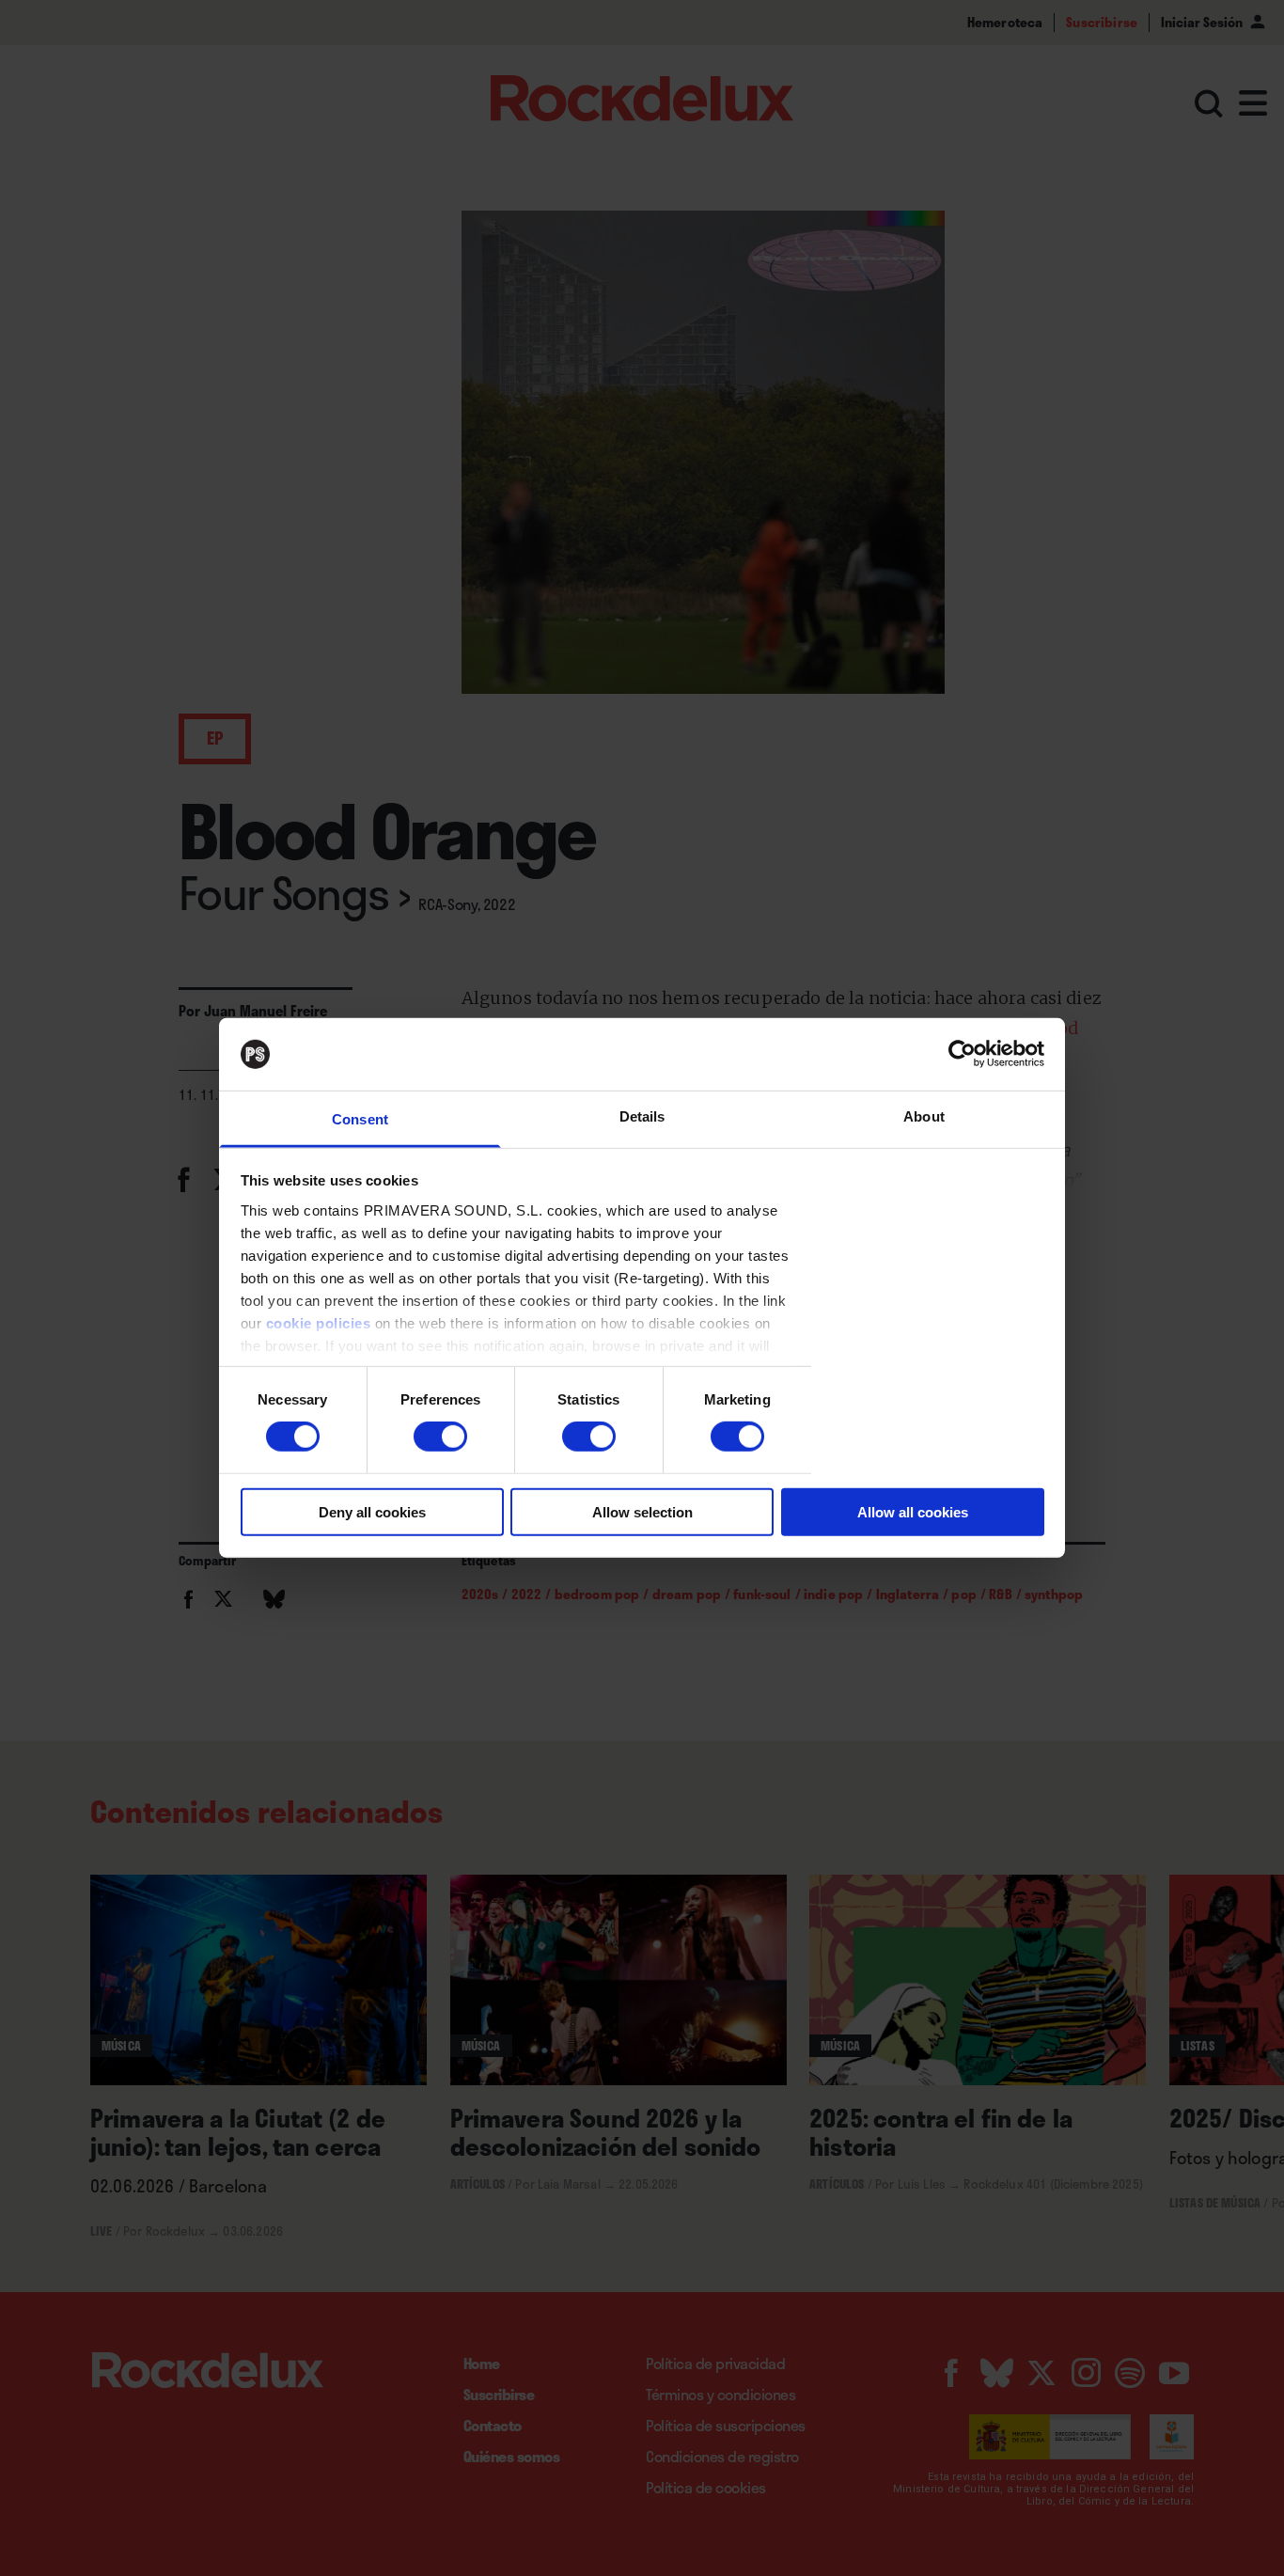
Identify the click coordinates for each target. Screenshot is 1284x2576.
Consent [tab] (360, 1119)
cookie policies (319, 1323)
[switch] (440, 1437)
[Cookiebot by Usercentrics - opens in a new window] (962, 1054)
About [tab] (924, 1116)
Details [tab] (642, 1116)
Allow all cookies (913, 1511)
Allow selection (642, 1511)
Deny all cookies (372, 1511)
